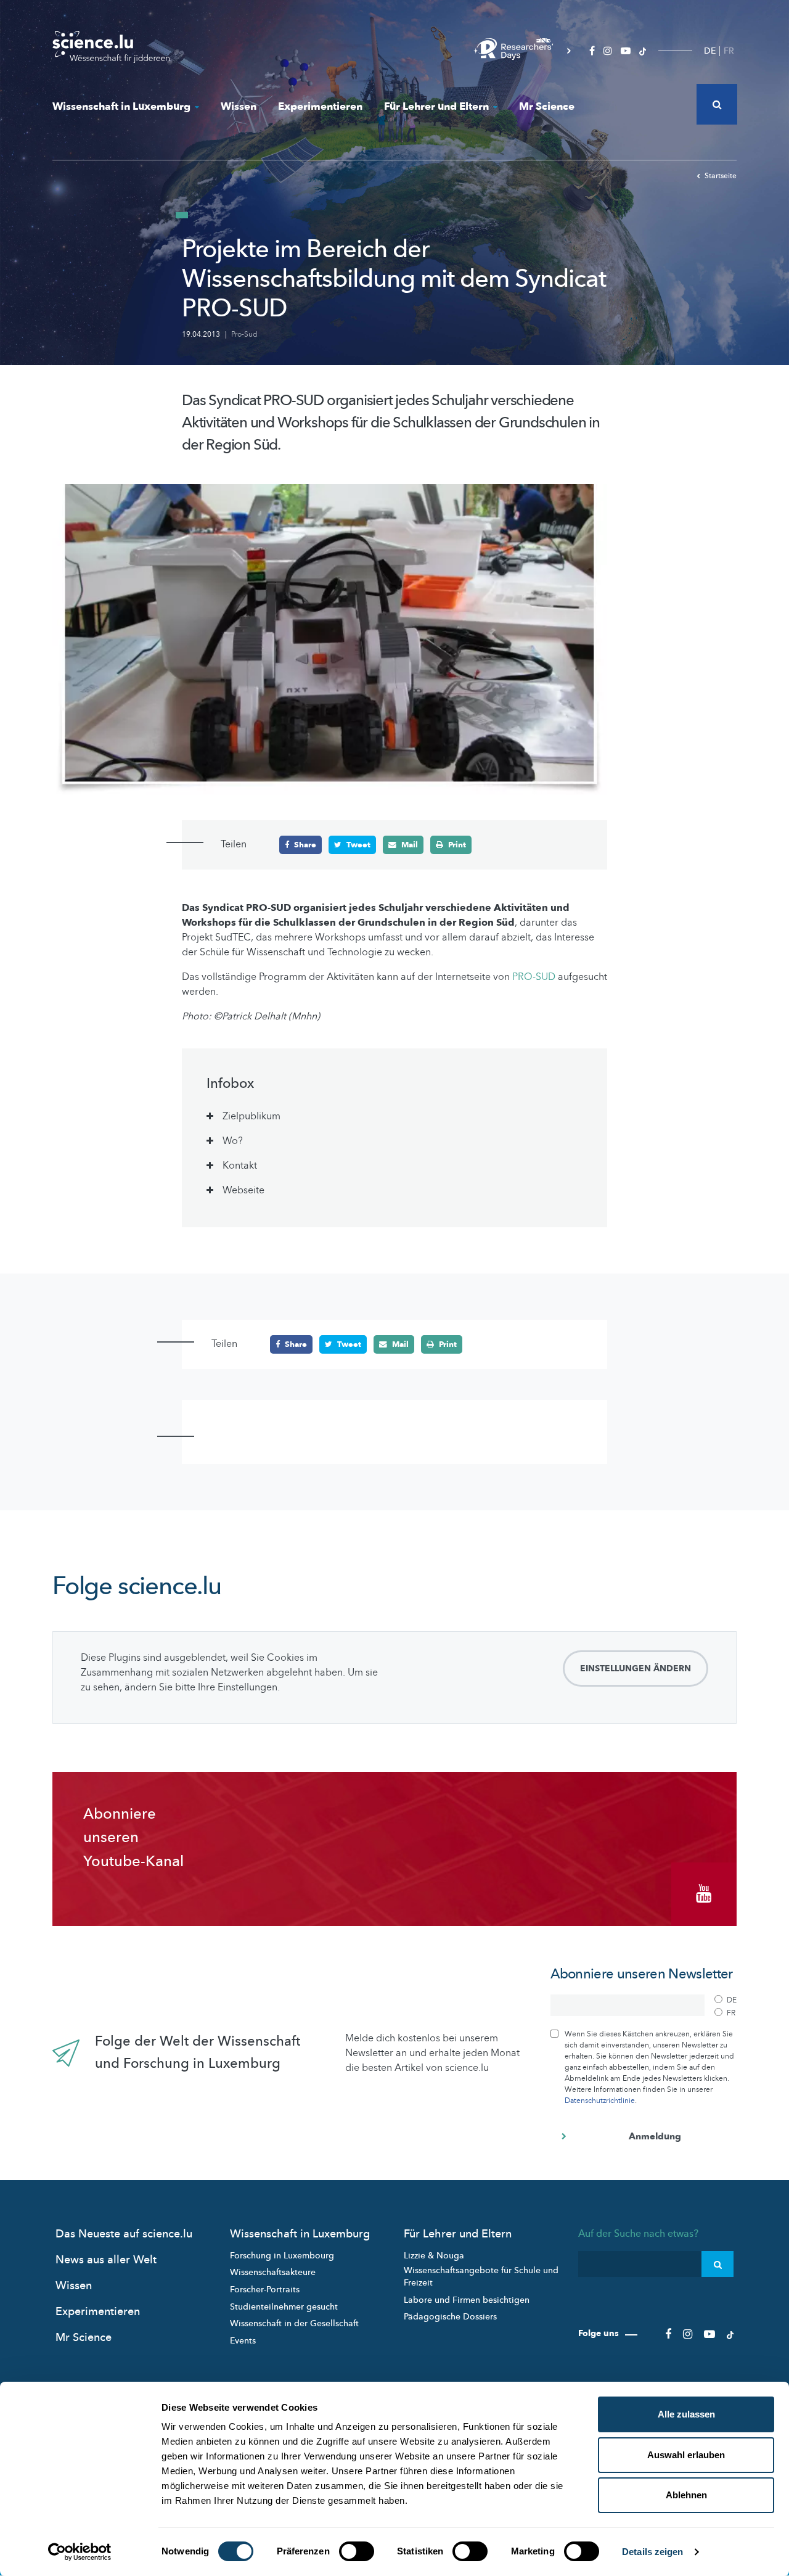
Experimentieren (320, 106)
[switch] (357, 2551)
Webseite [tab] (243, 1190)
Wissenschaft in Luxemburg (121, 106)
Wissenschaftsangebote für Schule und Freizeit (481, 2277)
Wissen (239, 106)
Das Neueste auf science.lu (124, 2234)
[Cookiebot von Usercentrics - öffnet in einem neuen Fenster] (80, 2552)
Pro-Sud (244, 334)
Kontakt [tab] (240, 1166)
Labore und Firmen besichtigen (467, 2300)
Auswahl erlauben (686, 2455)
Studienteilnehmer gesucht (284, 2307)
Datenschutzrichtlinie (600, 2101)
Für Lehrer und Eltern (436, 106)
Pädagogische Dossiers (450, 2317)
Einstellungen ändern (636, 1669)
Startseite (721, 176)
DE (710, 51)
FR (729, 51)
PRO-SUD (535, 977)
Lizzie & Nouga (434, 2256)
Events (243, 2341)
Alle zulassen (686, 2414)
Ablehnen (686, 2495)
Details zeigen (652, 2552)
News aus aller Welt (106, 2260)
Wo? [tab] (233, 1141)
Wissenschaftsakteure (273, 2272)
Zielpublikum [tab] (251, 1116)
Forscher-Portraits (265, 2290)
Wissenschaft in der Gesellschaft (294, 2323)
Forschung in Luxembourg (282, 2256)
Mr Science (547, 106)
